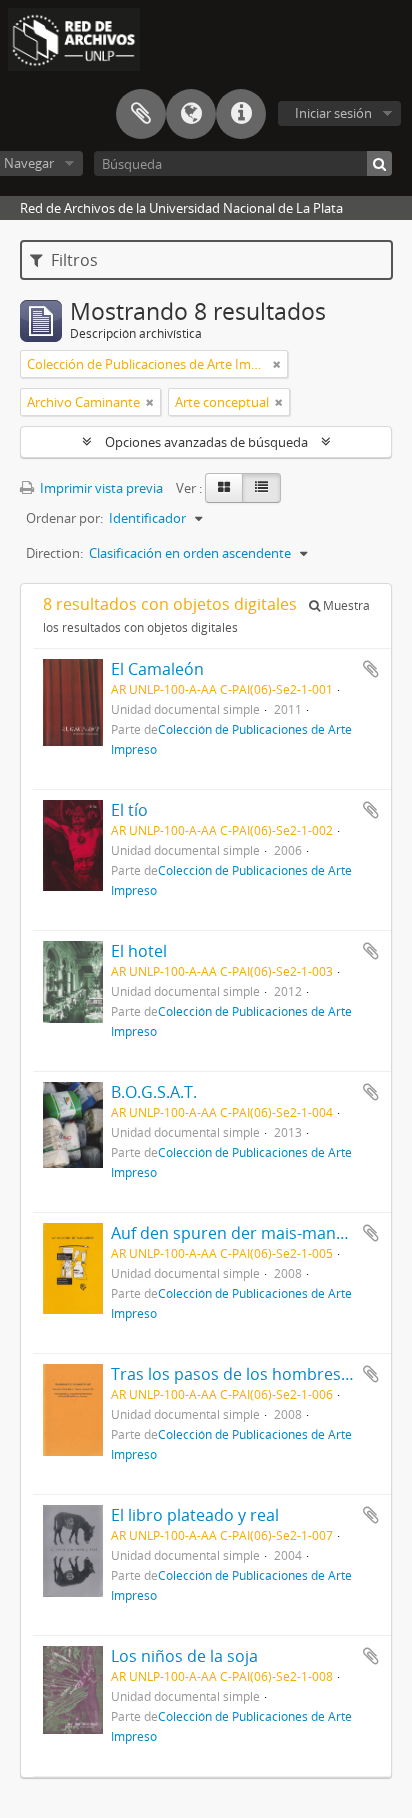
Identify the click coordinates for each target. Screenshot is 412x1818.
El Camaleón (157, 669)
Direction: (54, 553)
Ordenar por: (64, 518)
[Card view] (224, 488)
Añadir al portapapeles (371, 669)
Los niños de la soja (184, 1656)
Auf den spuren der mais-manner (236, 1233)
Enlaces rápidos (241, 114)
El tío (129, 810)
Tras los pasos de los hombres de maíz (257, 1374)
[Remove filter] (277, 364)
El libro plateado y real (195, 1515)
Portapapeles (141, 114)
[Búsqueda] (379, 163)
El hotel (139, 951)
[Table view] (261, 488)
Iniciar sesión (333, 113)
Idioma (191, 114)
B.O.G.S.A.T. (154, 1092)
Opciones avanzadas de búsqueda (206, 442)
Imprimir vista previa (100, 488)
